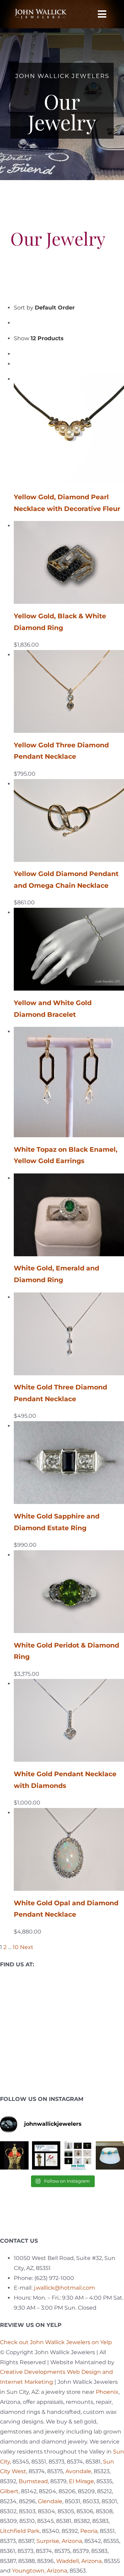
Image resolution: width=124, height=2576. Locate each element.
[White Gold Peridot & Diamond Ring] (69, 1555)
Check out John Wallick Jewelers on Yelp (56, 2342)
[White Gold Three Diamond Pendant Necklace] (69, 1297)
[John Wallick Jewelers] (40, 12)
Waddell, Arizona (79, 2561)
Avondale (78, 2471)
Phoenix (107, 2392)
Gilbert (9, 2491)
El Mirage (81, 2481)
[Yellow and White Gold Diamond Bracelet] (69, 912)
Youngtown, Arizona (40, 2571)
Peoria (89, 2531)
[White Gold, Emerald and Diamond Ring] (69, 1178)
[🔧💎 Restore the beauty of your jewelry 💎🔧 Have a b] (46, 2156)
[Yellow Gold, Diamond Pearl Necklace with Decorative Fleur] (69, 379)
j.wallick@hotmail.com (64, 2288)
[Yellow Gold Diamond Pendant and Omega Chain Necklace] (69, 784)
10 (16, 1947)
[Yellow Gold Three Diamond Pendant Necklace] (69, 655)
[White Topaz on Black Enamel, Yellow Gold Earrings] (69, 1031)
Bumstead (33, 2481)
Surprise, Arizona (59, 2541)
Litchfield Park (20, 2531)
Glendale (50, 2501)
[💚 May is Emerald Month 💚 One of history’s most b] (14, 2156)
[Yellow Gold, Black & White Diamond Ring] (69, 526)
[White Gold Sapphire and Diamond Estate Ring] (69, 1426)
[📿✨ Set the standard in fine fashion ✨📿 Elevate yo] (78, 2156)
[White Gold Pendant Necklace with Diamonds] (69, 1684)
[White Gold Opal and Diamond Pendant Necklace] (69, 1813)
